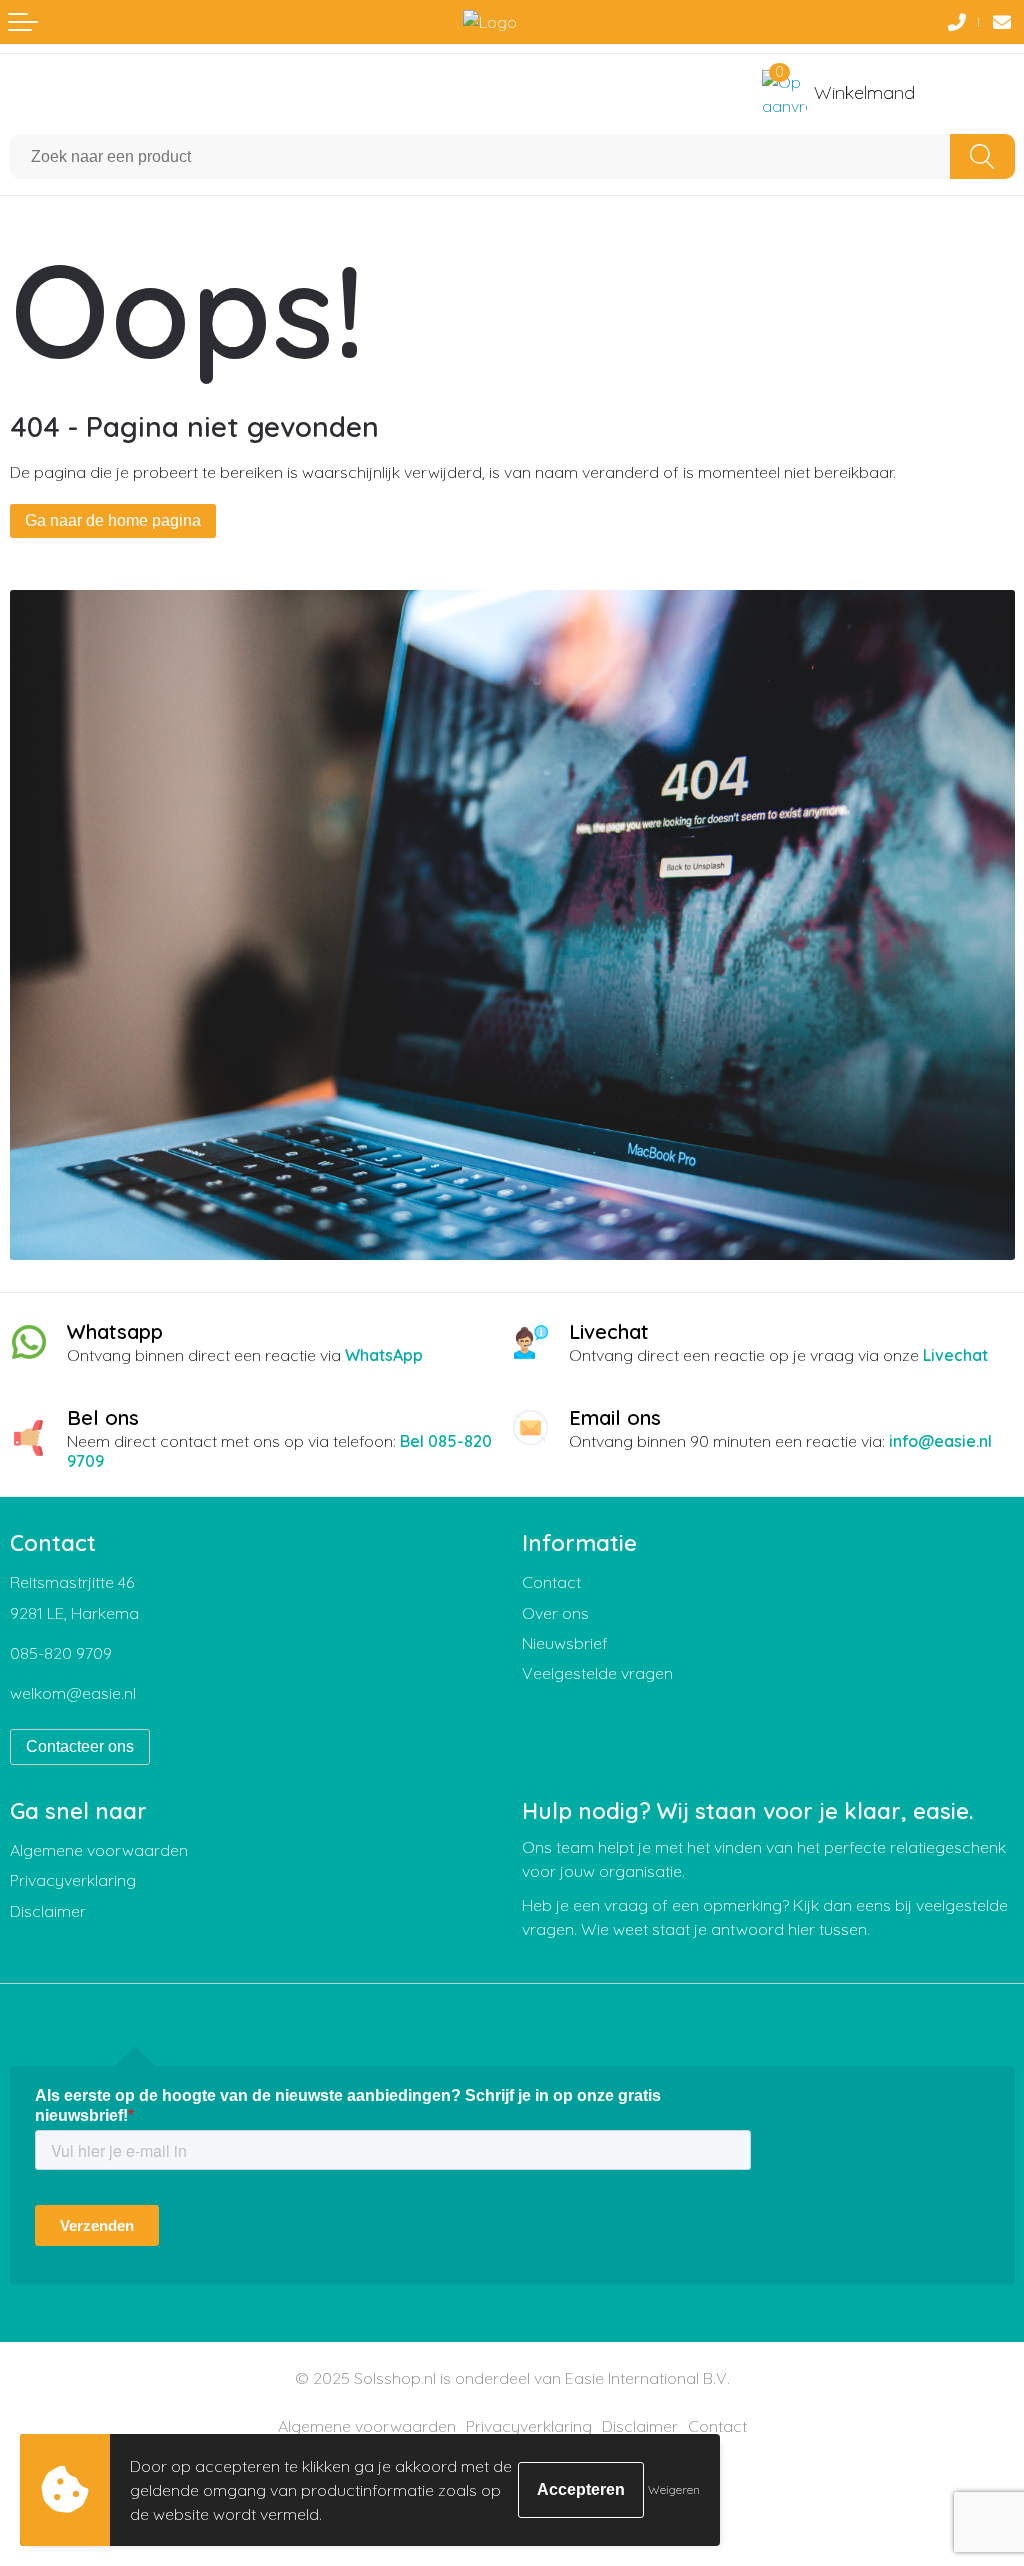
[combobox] (480, 156)
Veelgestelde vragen (597, 1673)
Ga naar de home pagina (113, 520)
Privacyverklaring (73, 1880)
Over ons (555, 1613)
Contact (551, 1582)
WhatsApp (384, 1355)
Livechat (955, 1355)
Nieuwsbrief (565, 1643)
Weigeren (674, 2489)
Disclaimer (48, 1911)
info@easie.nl (940, 1441)
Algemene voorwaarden (99, 1850)
